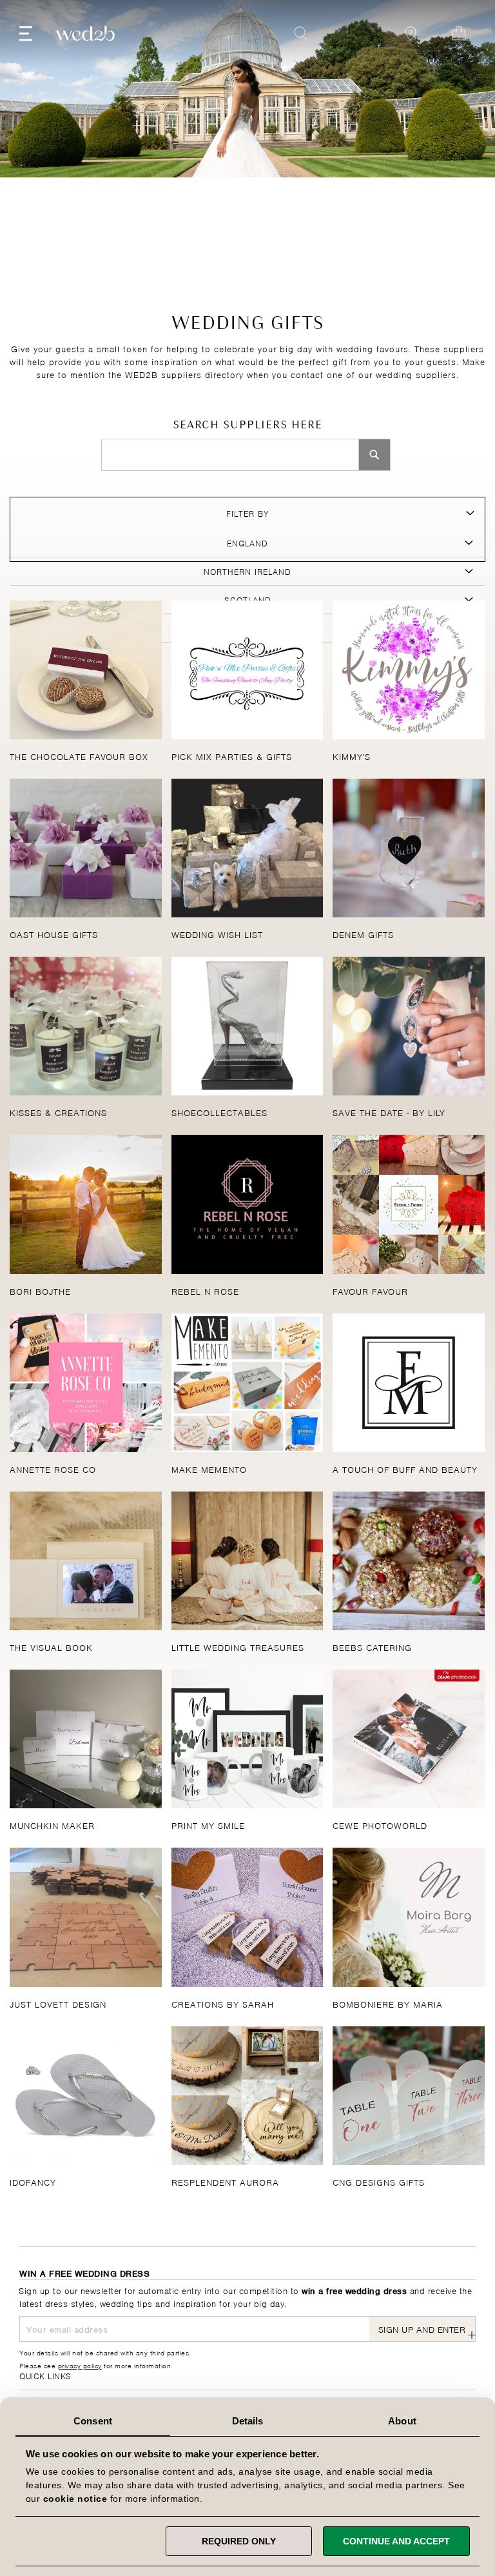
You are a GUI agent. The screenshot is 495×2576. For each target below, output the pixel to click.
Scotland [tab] (248, 599)
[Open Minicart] (459, 34)
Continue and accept (396, 2541)
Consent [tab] (93, 2421)
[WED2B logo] (85, 34)
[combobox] (230, 455)
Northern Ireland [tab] (247, 571)
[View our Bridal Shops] (411, 34)
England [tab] (247, 543)
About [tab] (402, 2421)
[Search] (374, 455)
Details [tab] (248, 2421)
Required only (239, 2541)
